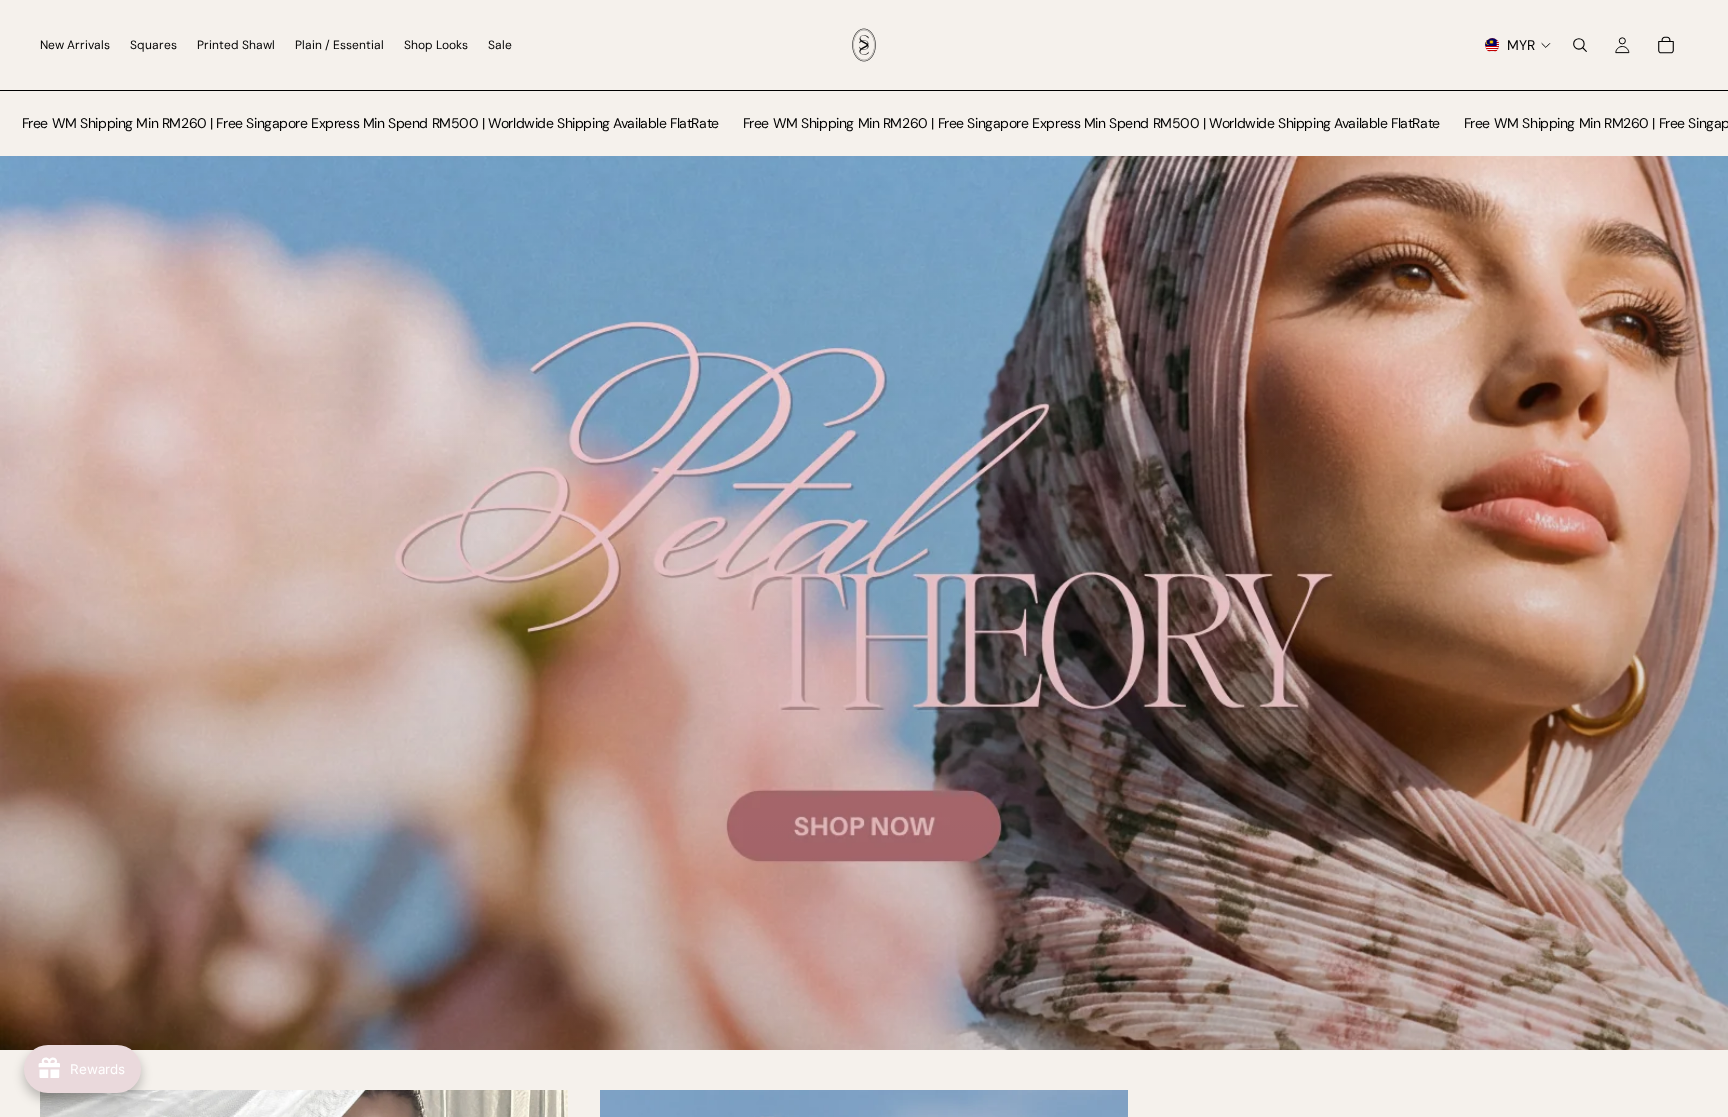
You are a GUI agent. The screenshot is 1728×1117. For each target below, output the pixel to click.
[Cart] (1666, 45)
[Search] (1580, 45)
